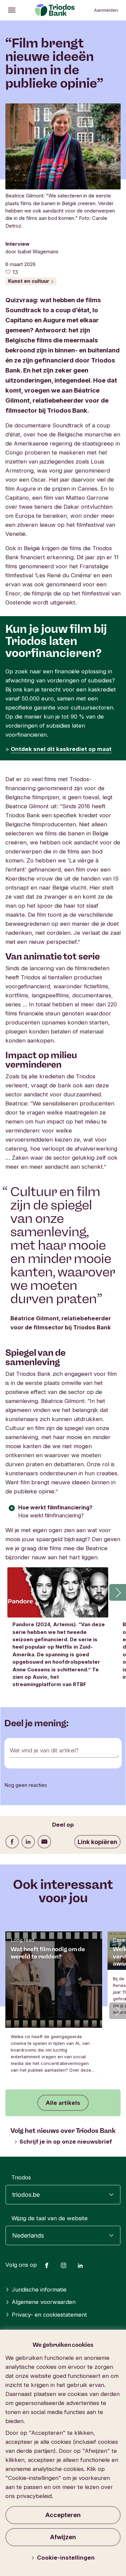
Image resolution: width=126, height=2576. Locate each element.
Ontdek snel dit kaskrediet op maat (61, 749)
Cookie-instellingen (66, 2558)
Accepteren (63, 2515)
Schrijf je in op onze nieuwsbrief (66, 2142)
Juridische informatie (39, 2290)
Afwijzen (63, 2537)
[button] (118, 1592)
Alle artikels (63, 2103)
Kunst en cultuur (29, 281)
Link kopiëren (97, 1842)
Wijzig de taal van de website (50, 2218)
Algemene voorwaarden (44, 2302)
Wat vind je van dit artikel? (44, 1750)
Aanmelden (106, 10)
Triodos (21, 2177)
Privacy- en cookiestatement (49, 2315)
